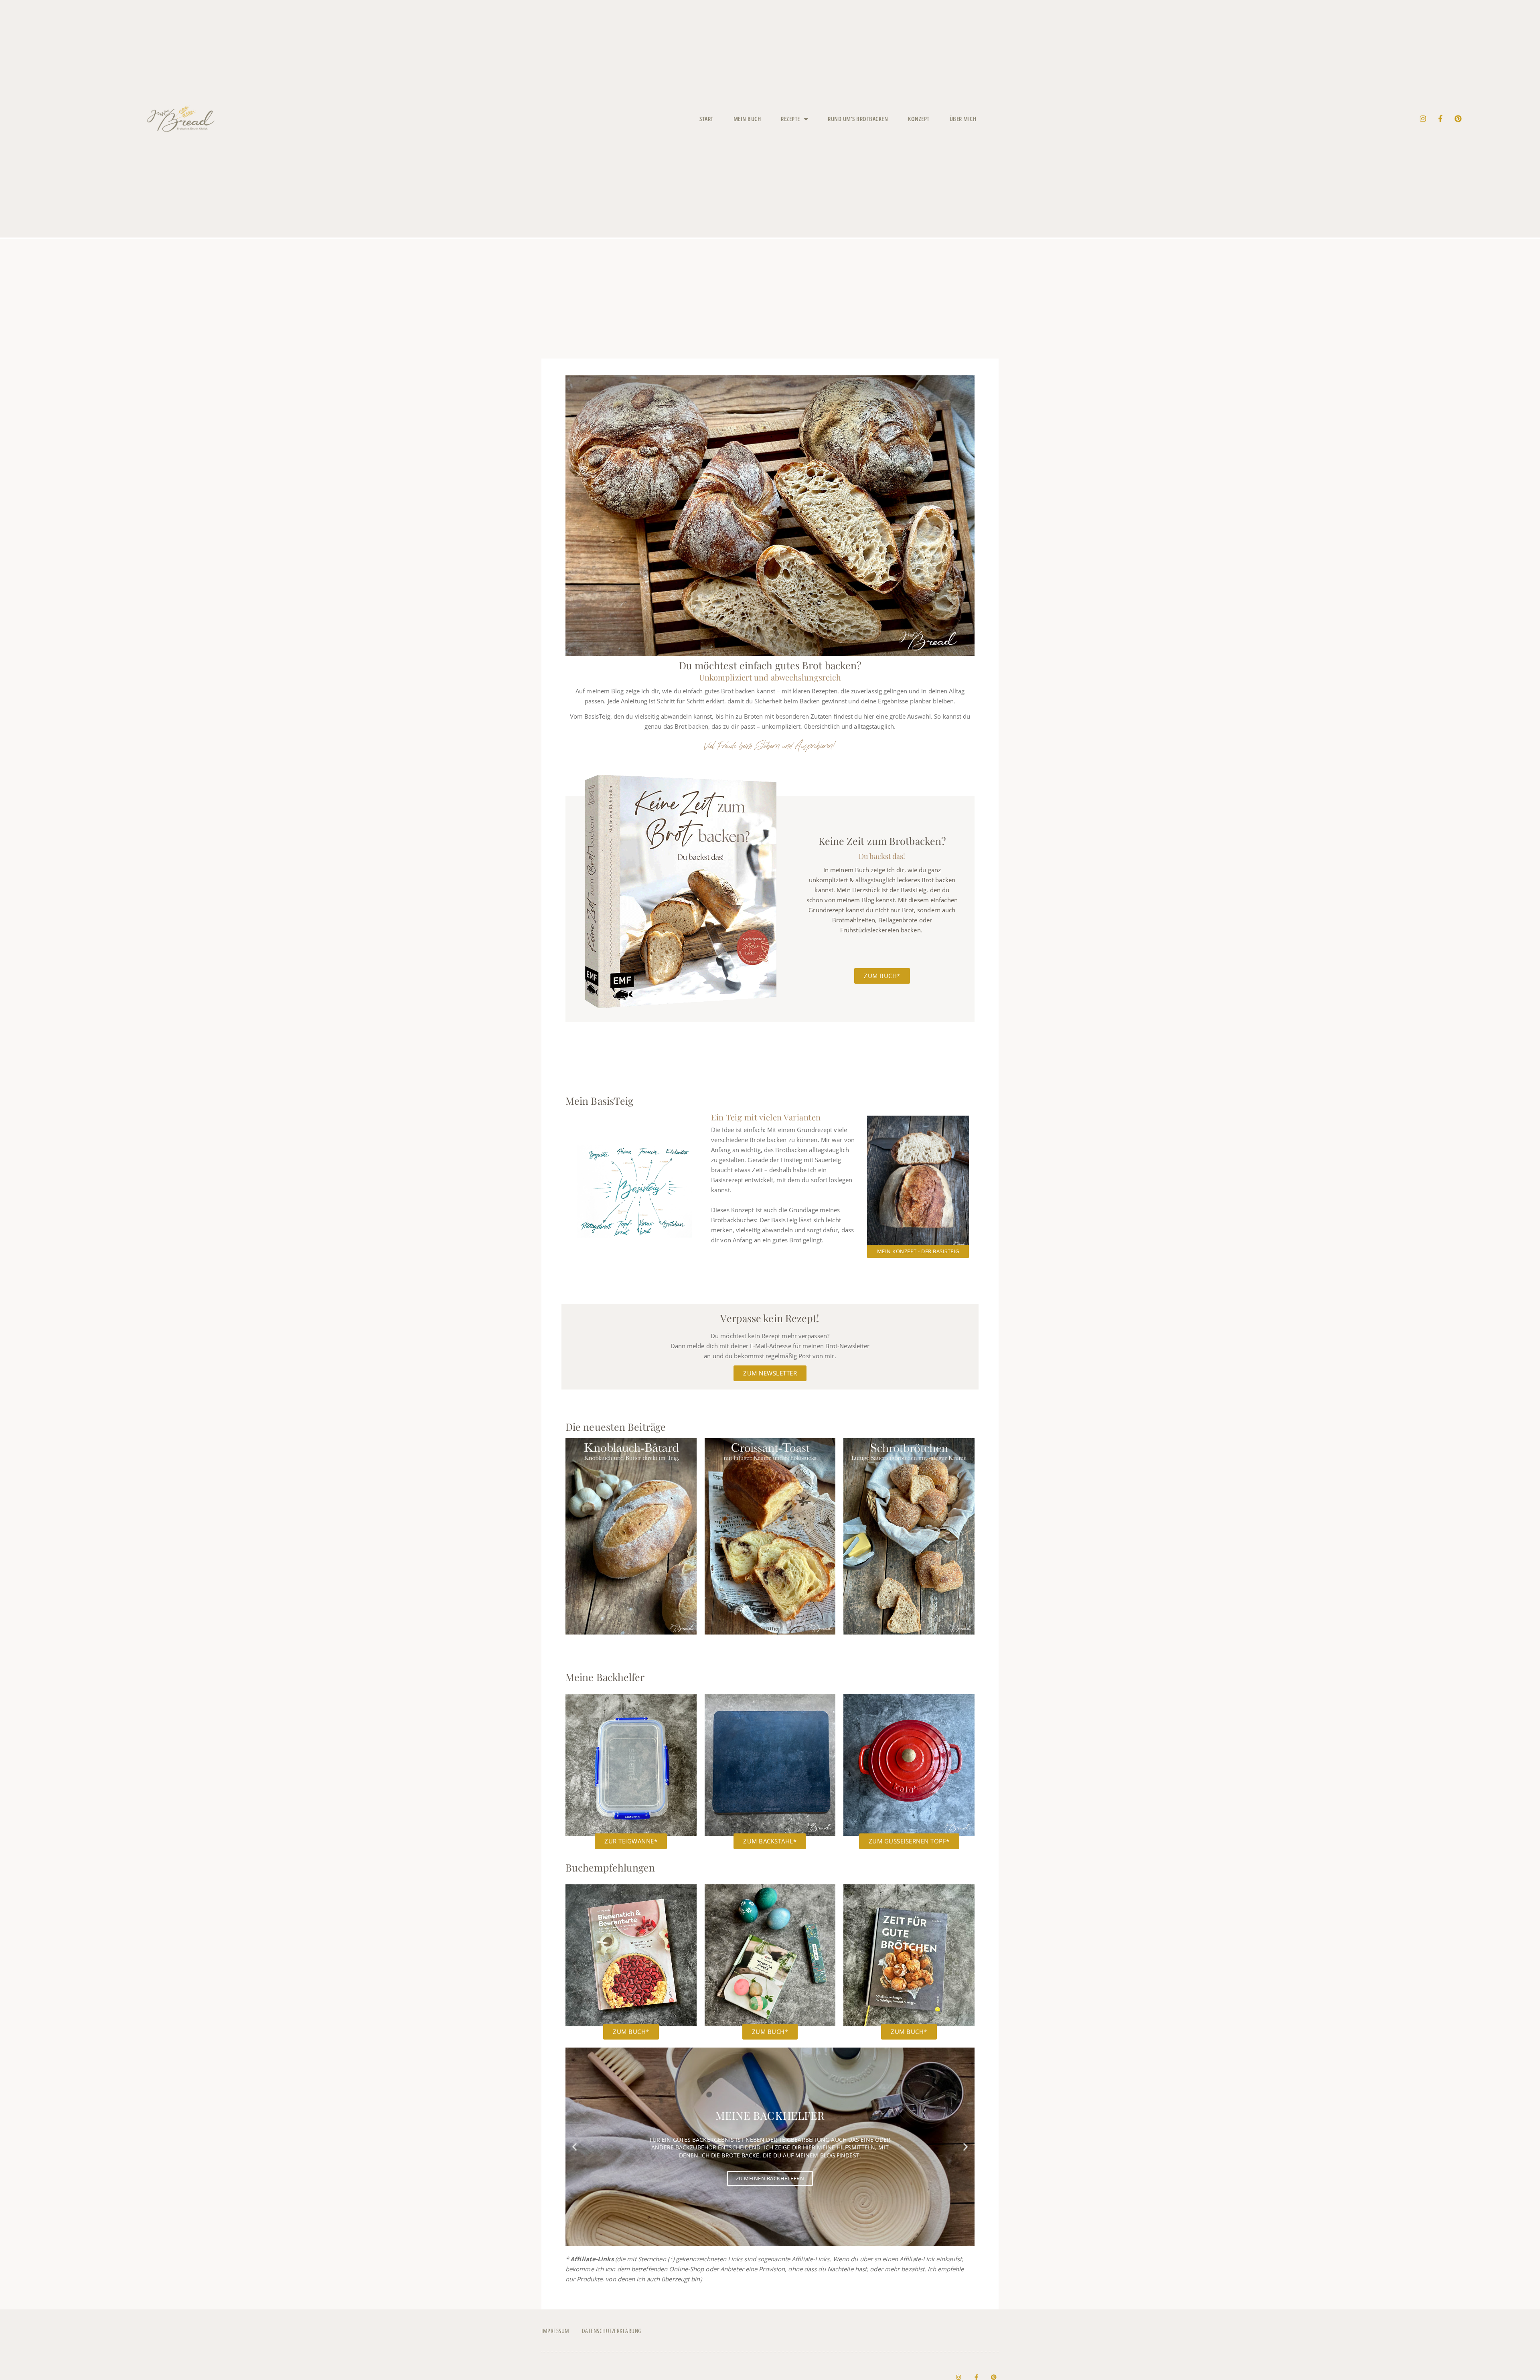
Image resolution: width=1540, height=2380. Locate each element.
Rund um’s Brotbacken (858, 119)
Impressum (555, 2331)
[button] (574, 2147)
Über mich (963, 119)
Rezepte (790, 119)
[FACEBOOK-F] (1441, 119)
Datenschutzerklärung (612, 2331)
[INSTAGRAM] (1423, 119)
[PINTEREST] (1458, 119)
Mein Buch (747, 119)
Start (706, 119)
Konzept (919, 119)
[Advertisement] (770, 298)
